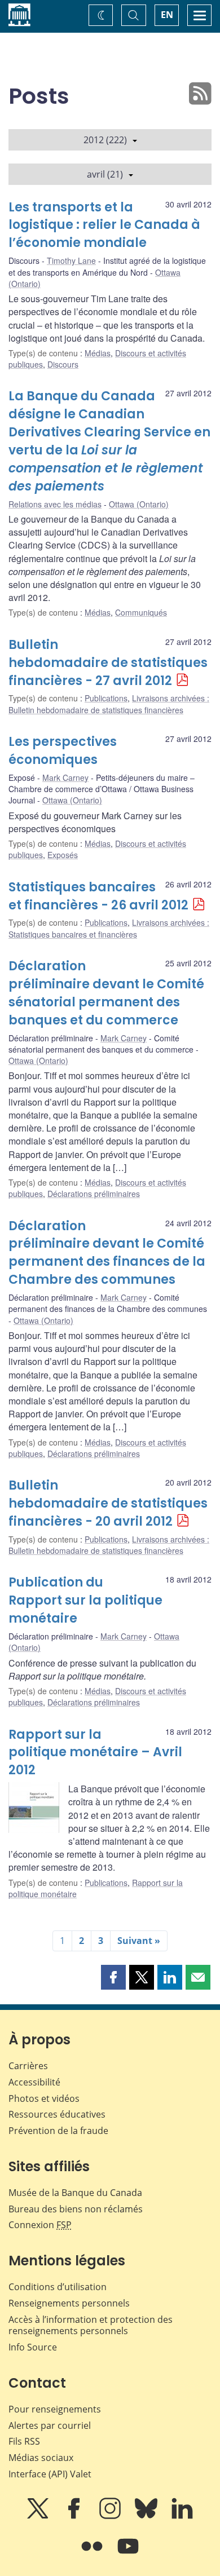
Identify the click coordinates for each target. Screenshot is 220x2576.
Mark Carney (65, 777)
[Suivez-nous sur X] (39, 2516)
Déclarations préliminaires (94, 1194)
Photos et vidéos (44, 2098)
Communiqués (141, 612)
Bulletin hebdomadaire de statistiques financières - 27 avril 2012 (108, 663)
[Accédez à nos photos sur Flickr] (93, 2554)
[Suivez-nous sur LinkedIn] (182, 2516)
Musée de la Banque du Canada (75, 2193)
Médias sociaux (41, 2458)
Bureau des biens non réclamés (76, 2209)
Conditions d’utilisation (58, 2287)
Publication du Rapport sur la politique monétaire (85, 1600)
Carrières (28, 2066)
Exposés (63, 855)
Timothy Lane (71, 260)
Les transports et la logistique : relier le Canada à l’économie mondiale (104, 225)
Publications (106, 698)
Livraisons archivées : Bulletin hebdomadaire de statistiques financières (109, 704)
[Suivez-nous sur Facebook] (75, 2516)
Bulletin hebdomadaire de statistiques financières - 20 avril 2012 (108, 1503)
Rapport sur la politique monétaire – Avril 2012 (95, 1753)
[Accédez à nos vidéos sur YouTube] (128, 2554)
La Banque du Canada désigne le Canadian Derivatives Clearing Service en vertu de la (109, 441)
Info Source (33, 2347)
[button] (113, 1977)
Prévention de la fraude (58, 2131)
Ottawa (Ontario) (139, 504)
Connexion (40, 2225)
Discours (63, 364)
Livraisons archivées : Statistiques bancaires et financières (109, 928)
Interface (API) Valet (50, 2474)
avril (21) (105, 174)
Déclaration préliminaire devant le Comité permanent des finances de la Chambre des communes (107, 1253)
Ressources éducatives (57, 2114)
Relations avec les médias (55, 504)
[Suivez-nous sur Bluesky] (147, 2516)
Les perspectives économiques (63, 751)
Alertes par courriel (50, 2425)
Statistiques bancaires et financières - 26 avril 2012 (98, 896)
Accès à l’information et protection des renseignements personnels (91, 2325)
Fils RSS (24, 2441)
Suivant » (139, 1941)
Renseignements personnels (69, 2303)
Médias (98, 353)
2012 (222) (105, 140)
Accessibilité (34, 2082)
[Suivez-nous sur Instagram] (111, 2516)
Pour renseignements (55, 2409)
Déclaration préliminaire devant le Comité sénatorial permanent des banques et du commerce (106, 993)
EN (167, 15)
